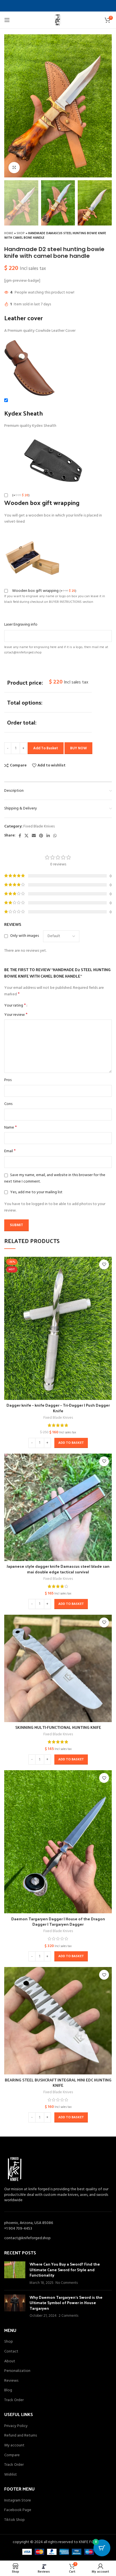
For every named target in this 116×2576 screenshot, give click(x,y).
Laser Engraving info (21, 625)
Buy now (78, 748)
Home (9, 233)
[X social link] (26, 836)
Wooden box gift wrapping (44, 591)
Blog (8, 2390)
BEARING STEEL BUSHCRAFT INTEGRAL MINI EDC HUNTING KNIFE (58, 2083)
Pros (8, 1080)
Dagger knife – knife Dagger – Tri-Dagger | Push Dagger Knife (58, 1408)
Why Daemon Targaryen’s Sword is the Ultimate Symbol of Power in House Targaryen (66, 2303)
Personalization (17, 2371)
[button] (71, 1443)
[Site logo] (58, 20)
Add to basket (46, 748)
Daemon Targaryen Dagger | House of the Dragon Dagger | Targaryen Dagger (58, 1922)
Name (11, 1128)
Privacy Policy (16, 2426)
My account (14, 2446)
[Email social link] (34, 836)
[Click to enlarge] (14, 168)
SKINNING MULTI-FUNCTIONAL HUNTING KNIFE (58, 1727)
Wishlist (11, 2475)
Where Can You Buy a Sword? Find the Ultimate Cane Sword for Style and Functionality (65, 2270)
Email (10, 1151)
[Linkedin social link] (48, 836)
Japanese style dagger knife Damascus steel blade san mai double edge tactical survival (58, 1569)
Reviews (11, 2381)
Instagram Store (18, 2501)
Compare (12, 2455)
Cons (8, 1104)
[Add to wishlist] (104, 1265)
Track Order (14, 2400)
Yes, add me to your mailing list (36, 1192)
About (10, 2361)
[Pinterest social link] (41, 836)
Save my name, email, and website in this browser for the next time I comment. (55, 1178)
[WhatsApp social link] (55, 836)
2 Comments (68, 2316)
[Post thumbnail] (15, 2273)
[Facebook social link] (20, 836)
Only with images (24, 936)
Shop (21, 233)
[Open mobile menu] (7, 20)
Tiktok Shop (14, 2520)
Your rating (15, 1005)
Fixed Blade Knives (39, 826)
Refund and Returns (21, 2436)
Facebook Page (18, 2510)
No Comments (67, 2283)
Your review (16, 1015)
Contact (11, 2352)
